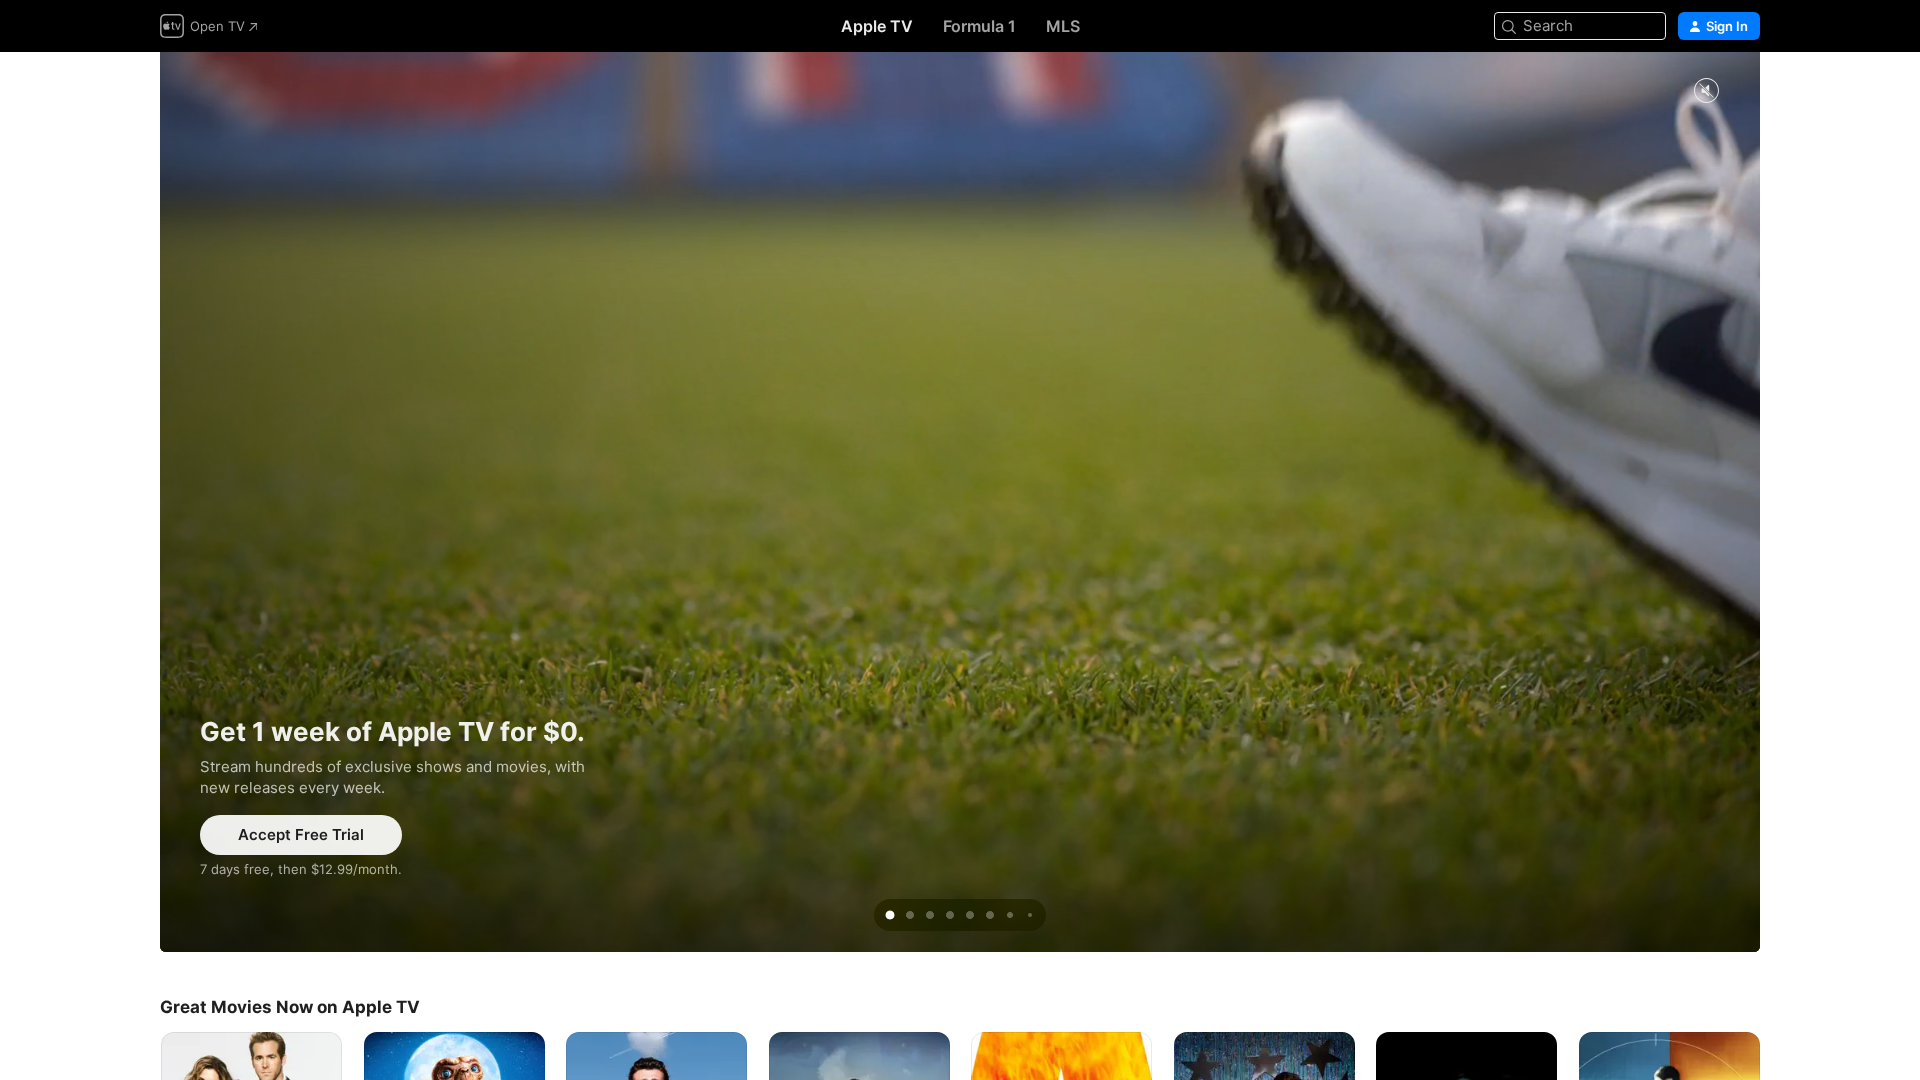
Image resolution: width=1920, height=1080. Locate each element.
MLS (1063, 26)
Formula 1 (979, 26)
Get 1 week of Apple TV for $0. (960, 502)
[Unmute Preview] (1706, 91)
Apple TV (877, 26)
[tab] (890, 915)
